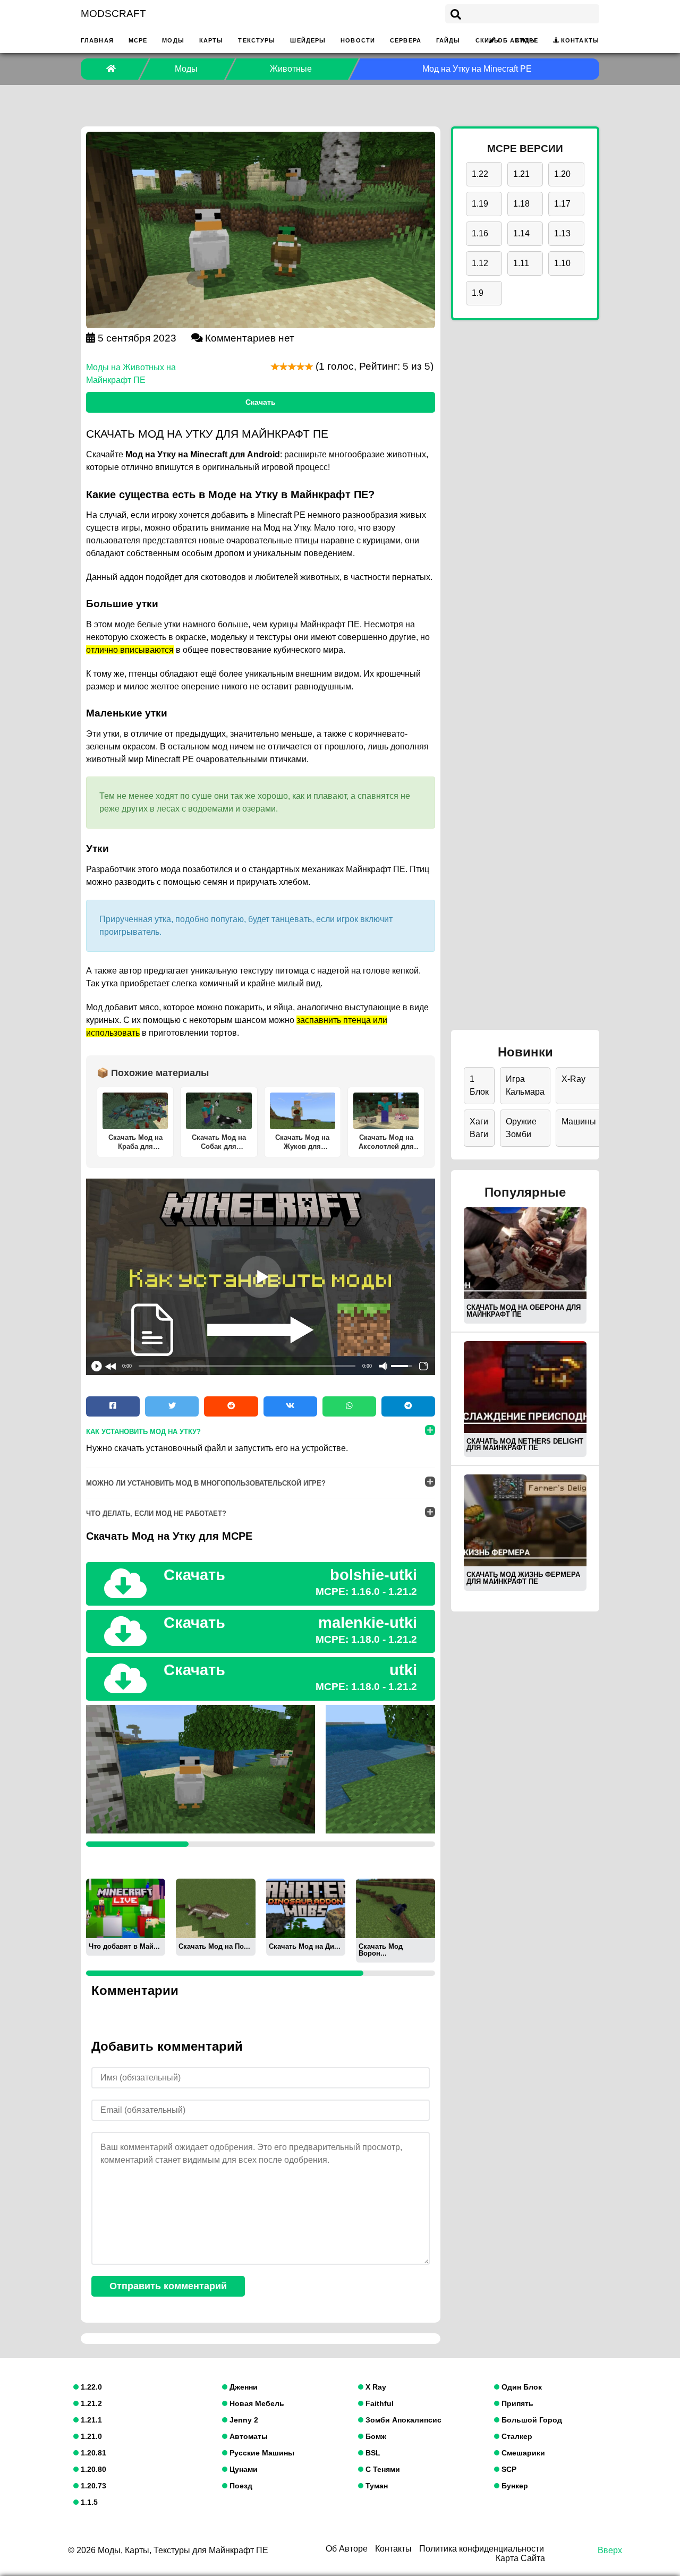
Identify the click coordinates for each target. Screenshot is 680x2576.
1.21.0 (90, 2436)
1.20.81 (92, 2453)
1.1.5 (88, 2502)
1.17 (562, 204)
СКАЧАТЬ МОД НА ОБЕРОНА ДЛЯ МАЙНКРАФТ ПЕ (524, 1311)
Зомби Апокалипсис (402, 2420)
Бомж (375, 2436)
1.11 (521, 263)
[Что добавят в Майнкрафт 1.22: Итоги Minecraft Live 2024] (126, 1908)
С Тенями (382, 2469)
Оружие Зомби (521, 1128)
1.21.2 (90, 2403)
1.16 (480, 233)
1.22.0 (90, 2387)
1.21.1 (90, 2420)
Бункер (514, 2486)
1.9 (478, 293)
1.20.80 (92, 2469)
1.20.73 (92, 2486)
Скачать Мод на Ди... (305, 1946)
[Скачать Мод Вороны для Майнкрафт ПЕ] (396, 1908)
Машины (579, 1121)
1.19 (480, 204)
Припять (516, 2403)
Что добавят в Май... (124, 1946)
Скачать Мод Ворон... (381, 1950)
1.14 (521, 233)
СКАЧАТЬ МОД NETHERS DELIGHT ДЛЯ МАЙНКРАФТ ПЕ (525, 1445)
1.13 (562, 233)
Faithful (379, 2403)
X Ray (375, 2387)
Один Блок (521, 2387)
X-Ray (573, 1079)
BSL (372, 2453)
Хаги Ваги (479, 1128)
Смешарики (522, 2453)
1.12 (480, 263)
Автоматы (248, 2436)
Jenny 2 (243, 2420)
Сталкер (516, 2436)
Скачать (261, 402)
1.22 (480, 174)
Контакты (580, 40)
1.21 (521, 174)
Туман (376, 2486)
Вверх (610, 2550)
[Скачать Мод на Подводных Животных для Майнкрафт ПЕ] (215, 1908)
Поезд (240, 2486)
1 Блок (479, 1085)
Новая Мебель (256, 2403)
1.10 (562, 263)
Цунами (243, 2469)
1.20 (562, 174)
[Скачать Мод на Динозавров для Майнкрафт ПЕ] (306, 1908)
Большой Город (531, 2420)
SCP (508, 2469)
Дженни (243, 2387)
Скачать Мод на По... (214, 1946)
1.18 (521, 204)
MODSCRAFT (113, 14)
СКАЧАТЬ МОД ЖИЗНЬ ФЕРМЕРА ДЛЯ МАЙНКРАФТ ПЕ (523, 1578)
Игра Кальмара (525, 1085)
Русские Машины (261, 2453)
